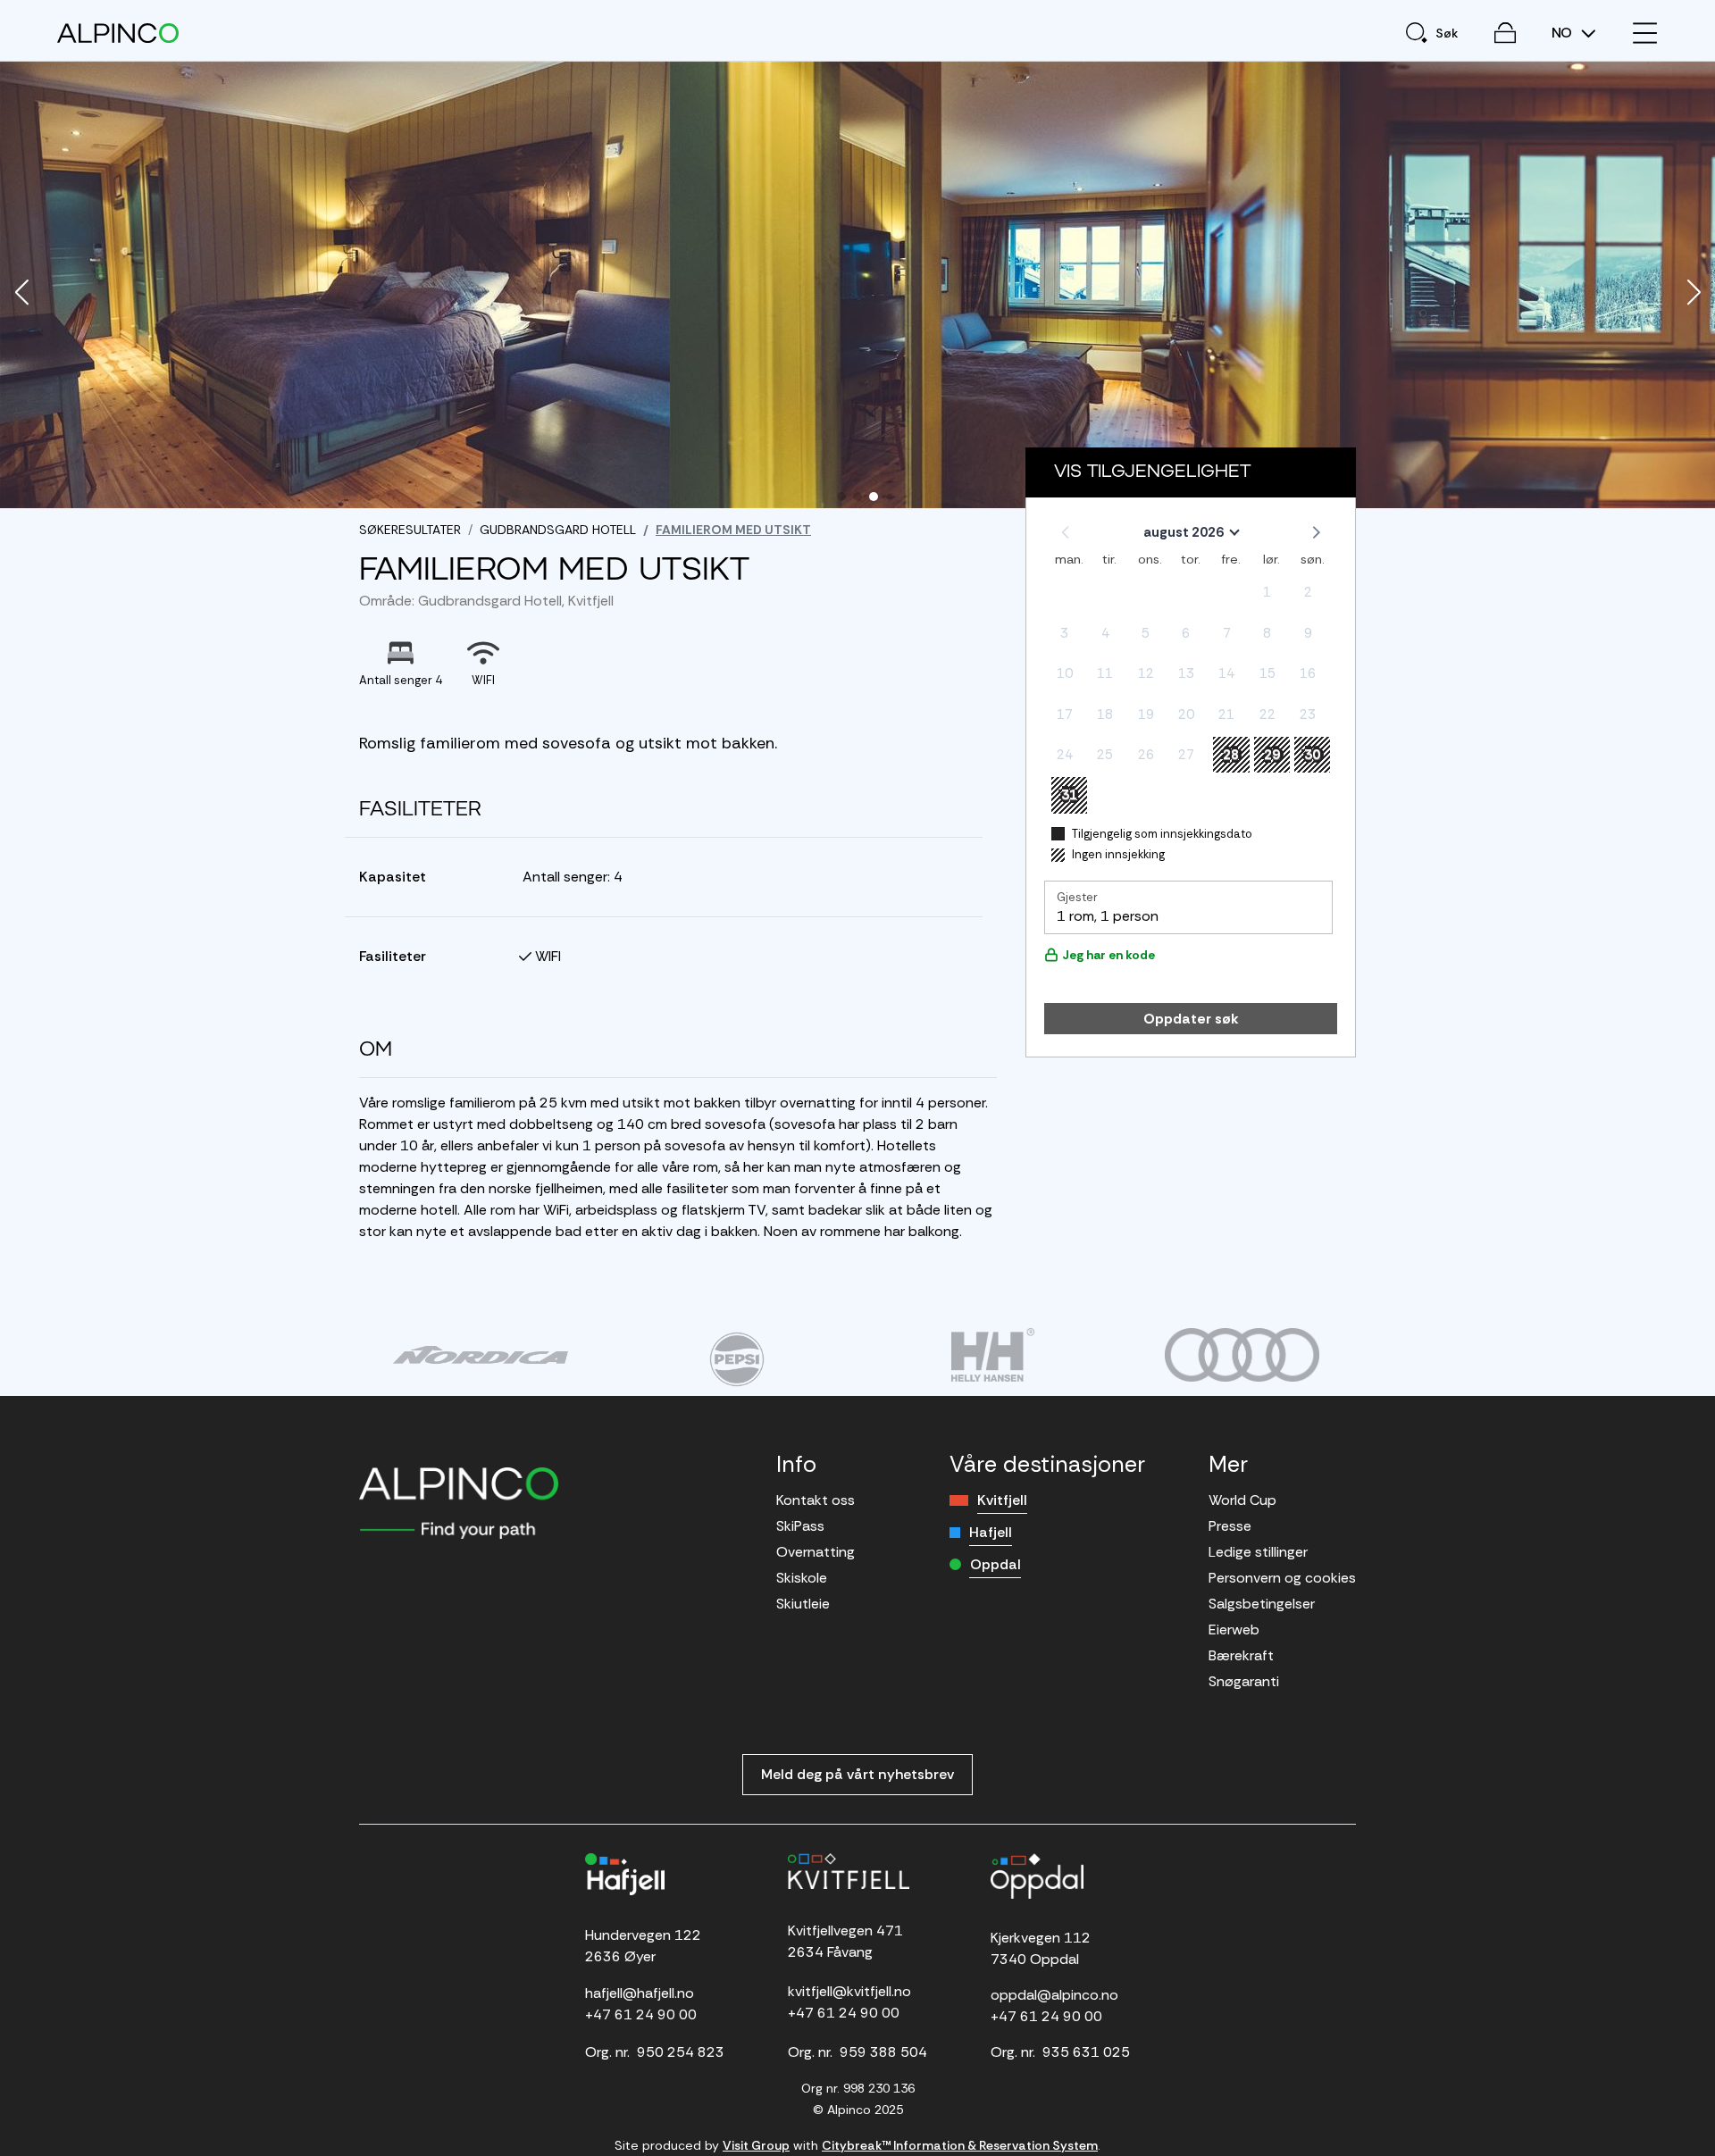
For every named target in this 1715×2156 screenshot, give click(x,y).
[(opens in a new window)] (480, 1355)
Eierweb (1234, 1630)
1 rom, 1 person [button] (1108, 916)
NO (1564, 33)
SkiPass (800, 1526)
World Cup (1242, 1500)
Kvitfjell (1002, 1500)
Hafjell (991, 1532)
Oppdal (996, 1564)
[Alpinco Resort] (118, 33)
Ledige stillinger (1258, 1552)
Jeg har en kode (1108, 955)
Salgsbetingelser (1262, 1604)
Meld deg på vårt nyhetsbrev (857, 1774)
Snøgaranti (1244, 1681)
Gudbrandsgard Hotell (558, 530)
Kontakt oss (816, 1500)
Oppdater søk (1191, 1019)
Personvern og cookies (1282, 1578)
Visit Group (756, 2145)
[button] (21, 294)
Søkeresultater (410, 530)
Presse (1230, 1526)
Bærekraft (1241, 1655)
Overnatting (816, 1552)
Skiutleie (803, 1604)
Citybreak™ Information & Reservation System (960, 2145)
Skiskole (802, 1578)
